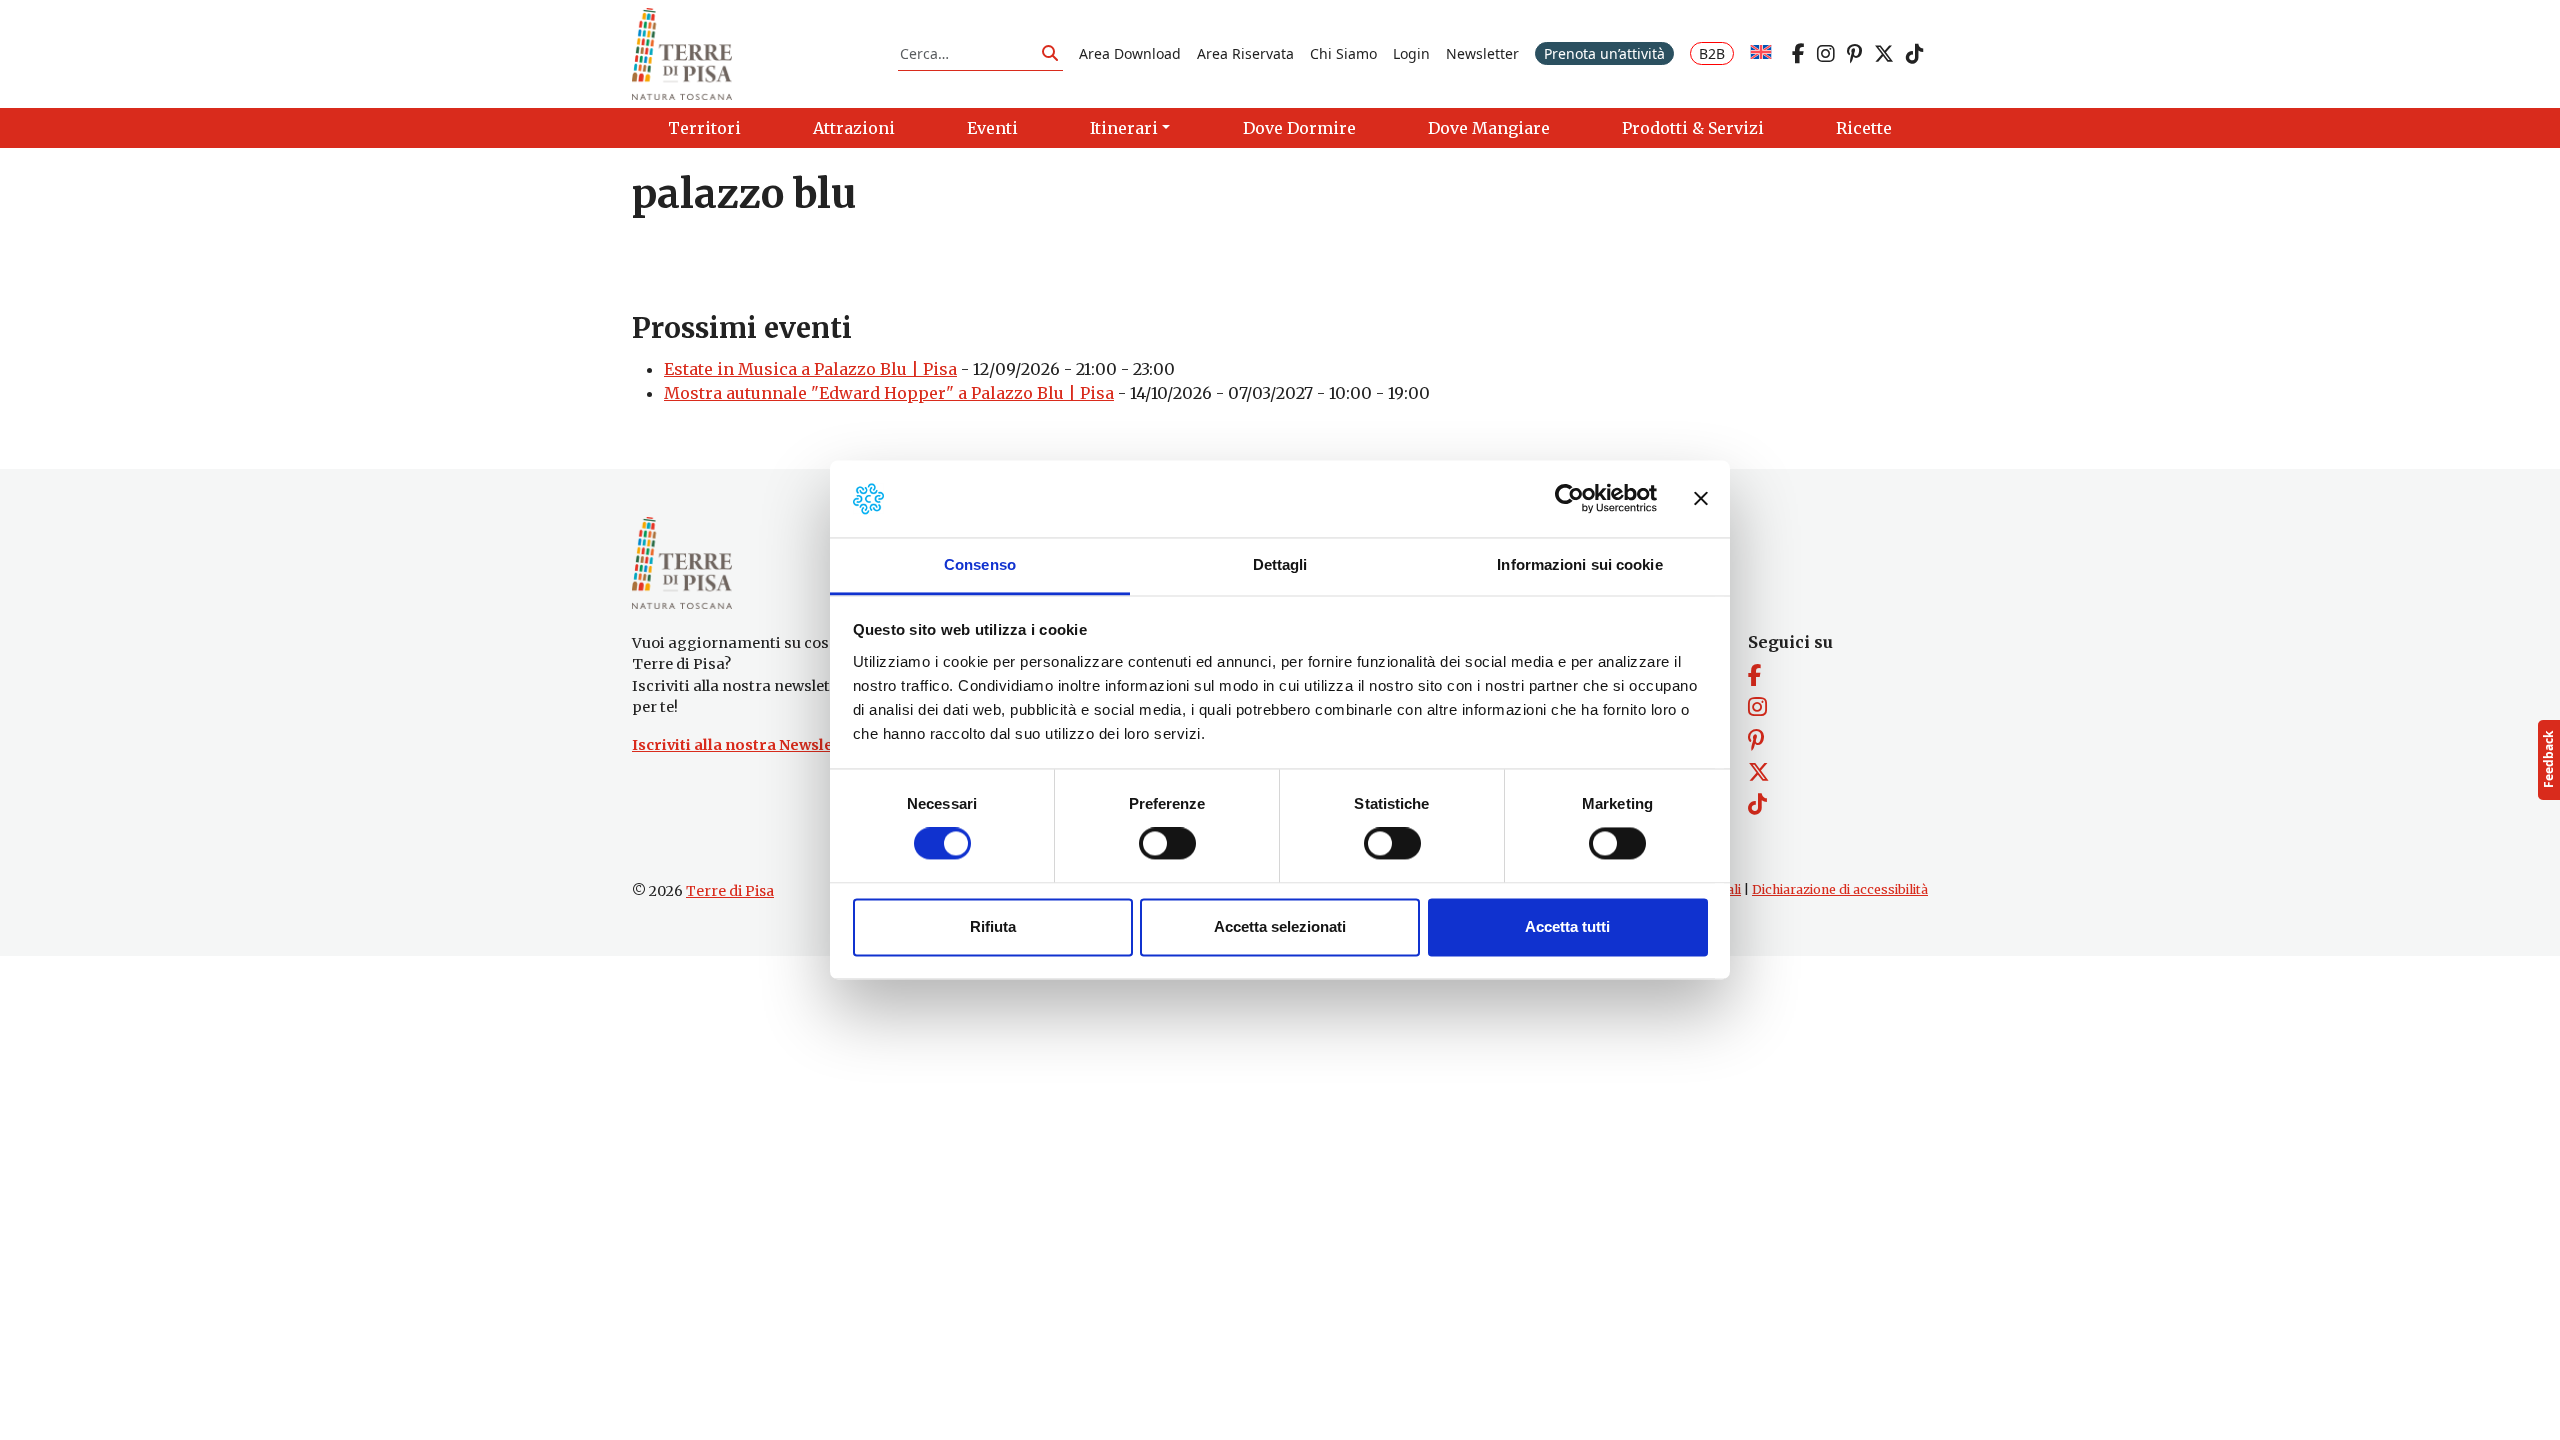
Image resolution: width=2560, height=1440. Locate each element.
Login (1411, 53)
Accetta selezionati (1280, 926)
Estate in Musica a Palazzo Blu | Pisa (810, 369)
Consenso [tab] (980, 564)
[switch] (1167, 844)
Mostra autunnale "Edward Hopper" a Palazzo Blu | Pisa (889, 393)
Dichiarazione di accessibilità (1840, 889)
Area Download (1130, 53)
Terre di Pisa (730, 891)
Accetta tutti (1567, 926)
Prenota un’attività (1604, 53)
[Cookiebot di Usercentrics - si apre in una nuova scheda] (1569, 499)
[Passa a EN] (1761, 53)
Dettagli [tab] (1280, 564)
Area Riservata (1245, 53)
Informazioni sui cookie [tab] (1579, 564)
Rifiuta (993, 926)
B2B (1712, 53)
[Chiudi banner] (1701, 499)
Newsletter (1482, 53)
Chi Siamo (1343, 53)
